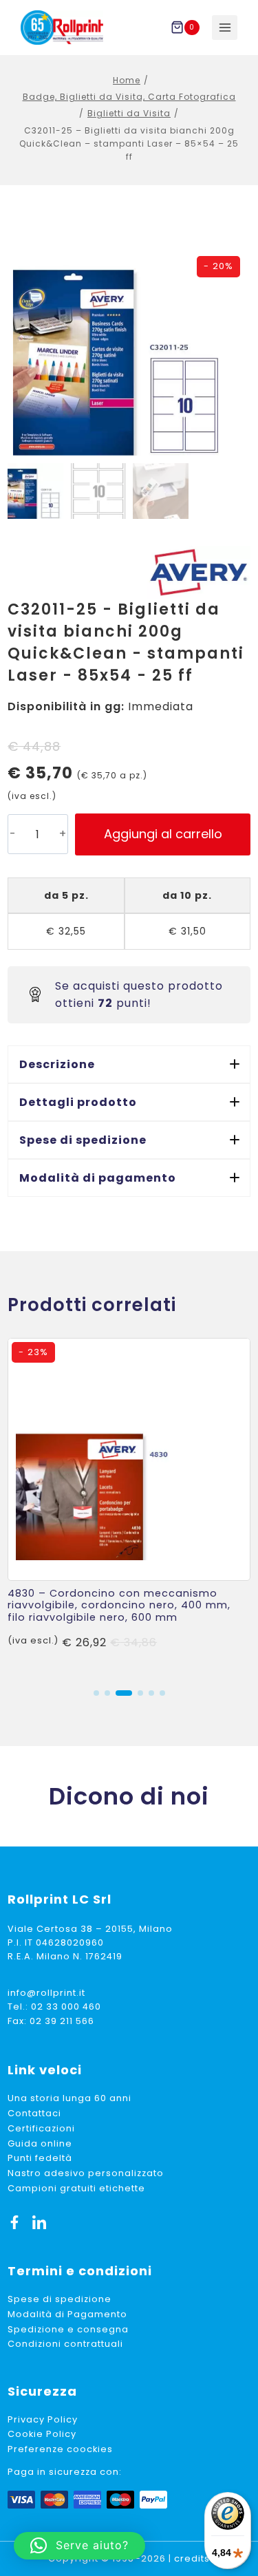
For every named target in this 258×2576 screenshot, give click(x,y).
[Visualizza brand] (199, 572)
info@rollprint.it (46, 1993)
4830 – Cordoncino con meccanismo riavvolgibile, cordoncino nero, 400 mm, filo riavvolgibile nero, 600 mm (119, 1605)
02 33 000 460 (66, 2006)
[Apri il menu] (225, 28)
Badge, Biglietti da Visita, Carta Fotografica (129, 97)
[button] (129, 1064)
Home (127, 80)
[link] (129, 1507)
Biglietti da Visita (129, 113)
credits (192, 2558)
